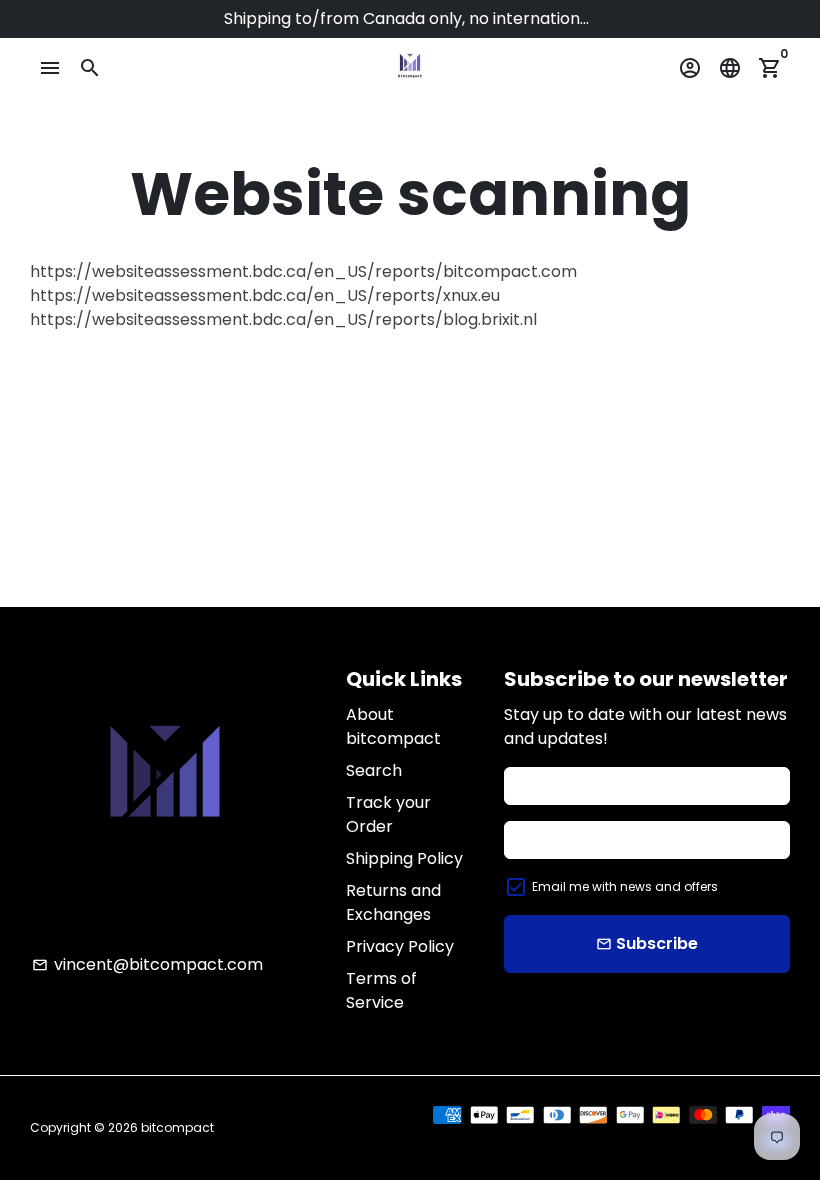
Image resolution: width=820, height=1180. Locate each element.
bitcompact (177, 1127)
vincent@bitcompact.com (147, 964)
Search (374, 770)
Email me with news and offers (625, 886)
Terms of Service (381, 990)
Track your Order (388, 814)
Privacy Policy (400, 946)
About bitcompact (393, 726)
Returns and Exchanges (393, 902)
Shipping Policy (404, 858)
